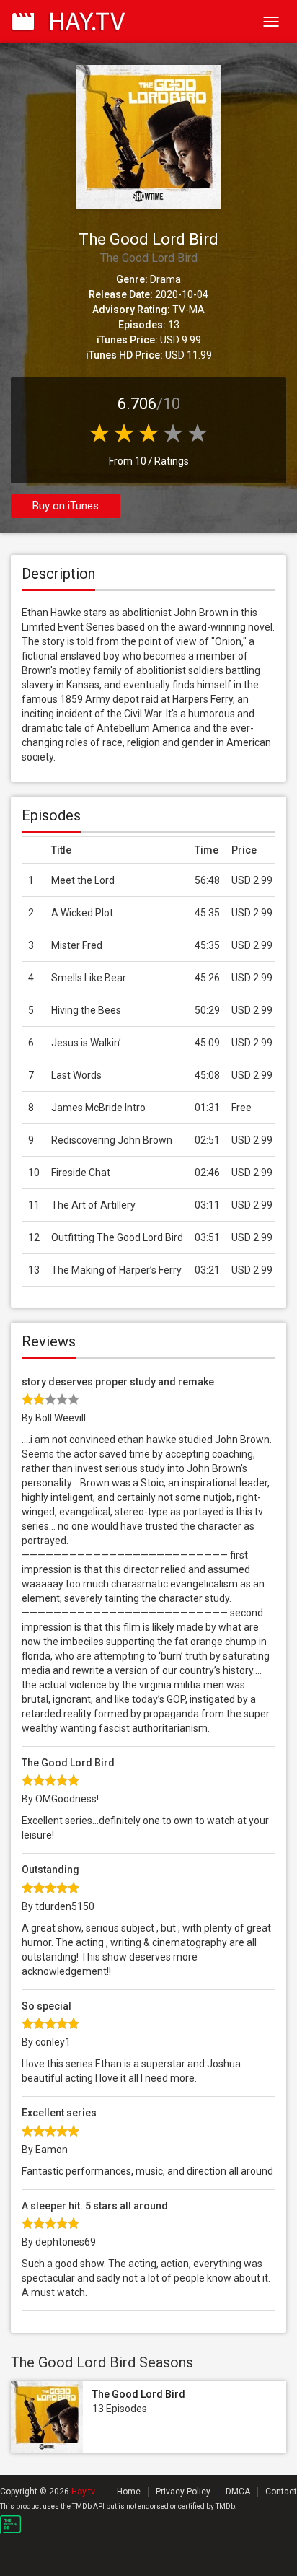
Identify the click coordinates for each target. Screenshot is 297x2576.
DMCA (238, 2492)
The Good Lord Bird (139, 2394)
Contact (281, 2492)
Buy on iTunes (66, 506)
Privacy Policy (183, 2492)
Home (129, 2492)
